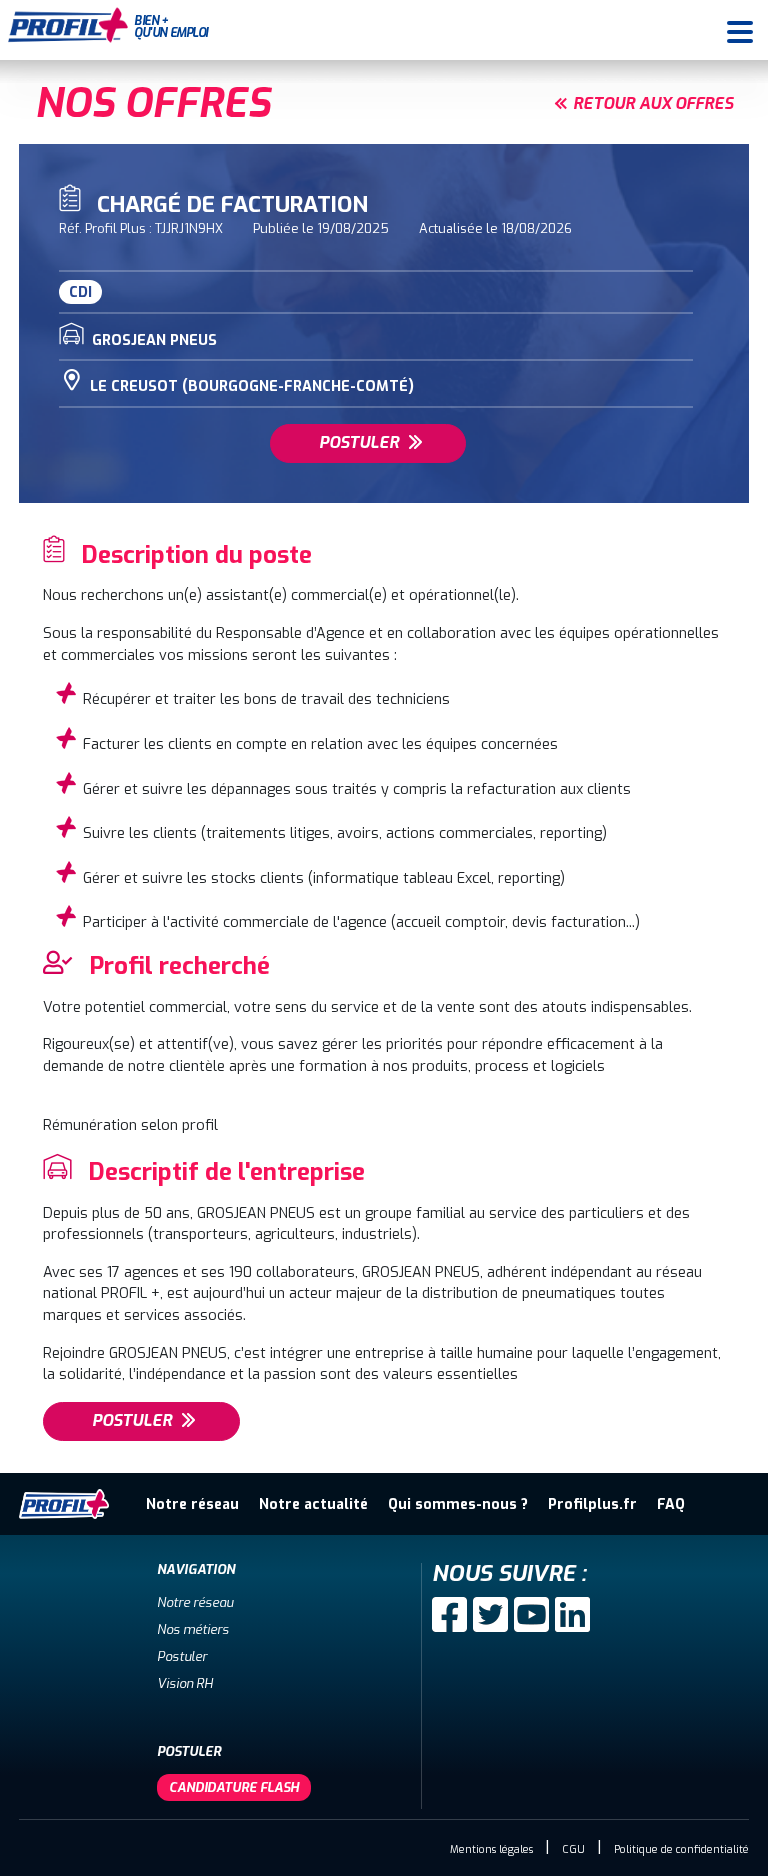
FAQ (671, 1504)
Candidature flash (234, 1787)
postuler (359, 442)
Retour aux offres (653, 103)
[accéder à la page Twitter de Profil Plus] (490, 1614)
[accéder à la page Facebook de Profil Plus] (449, 1614)
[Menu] (740, 30)
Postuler (182, 1656)
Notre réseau (192, 1504)
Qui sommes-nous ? (458, 1504)
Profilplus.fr (592, 1504)
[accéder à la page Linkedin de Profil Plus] (572, 1614)
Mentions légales (491, 1849)
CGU (573, 1849)
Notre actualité (313, 1504)
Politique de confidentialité (681, 1849)
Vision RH (185, 1683)
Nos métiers (193, 1629)
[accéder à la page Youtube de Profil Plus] (531, 1614)
